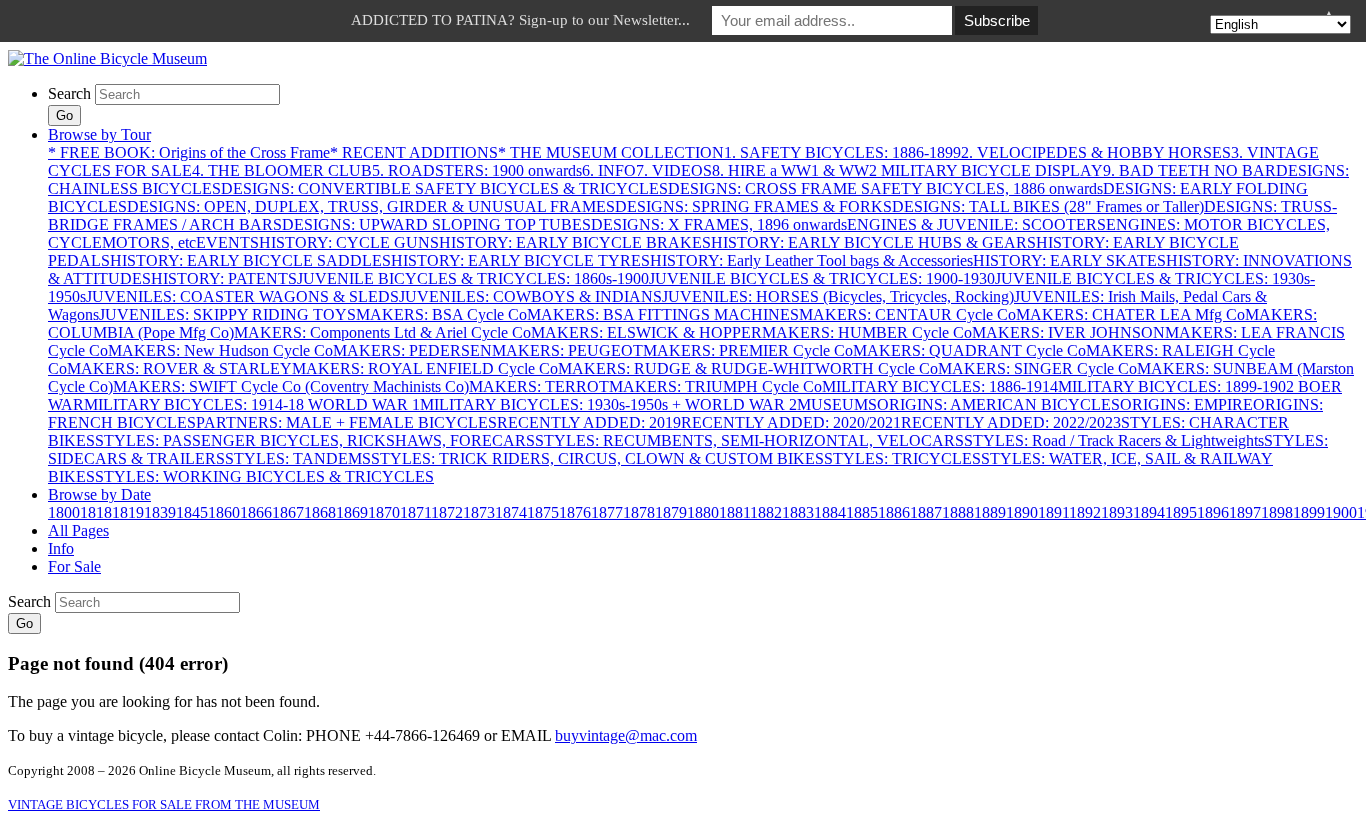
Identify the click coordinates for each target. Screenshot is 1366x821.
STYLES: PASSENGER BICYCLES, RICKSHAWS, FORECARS (315, 440)
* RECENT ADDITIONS (414, 152)
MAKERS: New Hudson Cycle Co (220, 350)
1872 (447, 512)
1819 (128, 512)
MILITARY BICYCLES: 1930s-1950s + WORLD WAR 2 (608, 404)
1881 (734, 512)
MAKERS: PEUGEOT (567, 350)
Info (61, 548)
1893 (1117, 512)
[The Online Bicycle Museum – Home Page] (107, 58)
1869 (352, 512)
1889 (990, 512)
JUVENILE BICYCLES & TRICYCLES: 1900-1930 (822, 278)
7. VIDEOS (674, 170)
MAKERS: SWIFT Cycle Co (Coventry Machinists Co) (291, 386)
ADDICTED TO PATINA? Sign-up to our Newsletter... (520, 20)
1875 (543, 512)
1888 (958, 512)
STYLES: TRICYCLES (902, 458)
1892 (1085, 512)
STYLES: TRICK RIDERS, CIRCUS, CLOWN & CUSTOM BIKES (597, 458)
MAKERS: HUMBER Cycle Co (867, 332)
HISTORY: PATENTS (224, 278)
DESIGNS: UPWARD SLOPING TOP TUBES (436, 224)
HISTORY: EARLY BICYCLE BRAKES (575, 242)
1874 (511, 512)
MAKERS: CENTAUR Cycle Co (907, 314)
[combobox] (187, 94)
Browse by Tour (99, 134)
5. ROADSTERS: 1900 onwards (477, 170)
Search (69, 93)
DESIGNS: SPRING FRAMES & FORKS (753, 206)
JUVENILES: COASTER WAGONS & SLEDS (242, 296)
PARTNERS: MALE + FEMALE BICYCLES (346, 422)
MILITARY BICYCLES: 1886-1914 (940, 386)
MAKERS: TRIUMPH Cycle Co (715, 386)
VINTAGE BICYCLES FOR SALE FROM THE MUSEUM (164, 804)
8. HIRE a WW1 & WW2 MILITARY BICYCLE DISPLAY (907, 170)
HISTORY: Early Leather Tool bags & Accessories (811, 260)
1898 (1277, 512)
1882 (766, 512)
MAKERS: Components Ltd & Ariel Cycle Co (382, 332)
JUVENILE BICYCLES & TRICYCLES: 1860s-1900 (473, 278)
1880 (703, 512)
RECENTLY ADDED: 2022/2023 (1011, 422)
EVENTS (227, 242)
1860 (224, 512)
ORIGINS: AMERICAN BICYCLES (998, 404)
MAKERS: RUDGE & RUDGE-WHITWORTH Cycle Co (748, 368)
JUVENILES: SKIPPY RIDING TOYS (227, 314)
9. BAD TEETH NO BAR (1189, 170)
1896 (1213, 512)
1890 (1022, 512)
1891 (1053, 512)
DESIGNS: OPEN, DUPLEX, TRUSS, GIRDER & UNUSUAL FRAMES (371, 206)
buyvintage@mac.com (626, 735)
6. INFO (609, 170)
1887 (926, 512)
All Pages (78, 530)
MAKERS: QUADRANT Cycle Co (969, 350)
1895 (1181, 512)
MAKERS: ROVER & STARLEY (179, 368)
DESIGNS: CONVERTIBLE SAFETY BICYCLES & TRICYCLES (444, 188)
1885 (862, 512)
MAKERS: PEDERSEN (412, 350)
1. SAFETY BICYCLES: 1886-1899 (842, 152)
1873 (479, 512)
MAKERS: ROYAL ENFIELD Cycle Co (425, 368)
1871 (415, 512)
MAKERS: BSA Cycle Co (441, 314)
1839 (160, 512)
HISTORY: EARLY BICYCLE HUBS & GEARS (873, 242)
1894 (1149, 512)
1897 (1245, 512)
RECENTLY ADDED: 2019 (589, 422)
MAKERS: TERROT (539, 386)
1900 (1341, 512)
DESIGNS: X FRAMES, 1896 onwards (719, 224)
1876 (575, 512)
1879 (671, 512)
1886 (894, 512)
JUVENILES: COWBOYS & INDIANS (530, 296)
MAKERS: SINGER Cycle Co (1037, 368)
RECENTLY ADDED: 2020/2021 (791, 422)
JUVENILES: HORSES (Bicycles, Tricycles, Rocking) (838, 296)
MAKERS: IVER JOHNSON (1068, 332)
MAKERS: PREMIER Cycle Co (748, 350)
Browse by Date (99, 494)
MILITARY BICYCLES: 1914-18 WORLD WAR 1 (252, 404)
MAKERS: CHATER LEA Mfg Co (1130, 314)
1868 (320, 512)
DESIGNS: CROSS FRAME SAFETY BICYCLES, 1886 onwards (885, 188)
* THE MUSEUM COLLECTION (611, 152)
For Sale (74, 566)
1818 (96, 512)
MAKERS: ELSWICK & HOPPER (646, 332)
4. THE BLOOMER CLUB (282, 170)
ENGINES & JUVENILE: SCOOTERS (976, 224)
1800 (64, 512)
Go (64, 115)
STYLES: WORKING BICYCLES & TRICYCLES (264, 476)
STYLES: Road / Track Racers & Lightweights (1114, 440)
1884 (830, 512)
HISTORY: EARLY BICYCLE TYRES (520, 260)
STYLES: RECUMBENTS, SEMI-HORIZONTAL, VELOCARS (749, 440)
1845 (192, 512)
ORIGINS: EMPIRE (1186, 404)
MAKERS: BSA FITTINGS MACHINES (663, 314)
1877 (607, 512)
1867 (288, 512)
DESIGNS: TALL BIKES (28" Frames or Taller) (1048, 206)
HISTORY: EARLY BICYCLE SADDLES (250, 260)
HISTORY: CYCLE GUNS (349, 242)
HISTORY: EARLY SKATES (1069, 260)
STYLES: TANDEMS (298, 458)
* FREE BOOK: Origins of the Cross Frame (189, 152)
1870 (384, 512)
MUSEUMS (837, 404)
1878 (639, 512)
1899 (1309, 512)
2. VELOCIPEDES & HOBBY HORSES (1096, 152)
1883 (798, 512)
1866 (256, 512)
